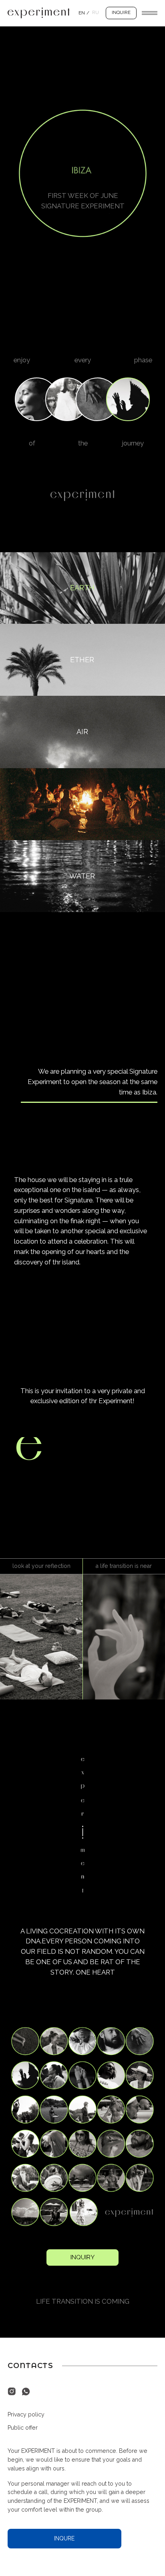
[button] (121, 13)
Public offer (23, 2428)
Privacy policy (26, 2414)
